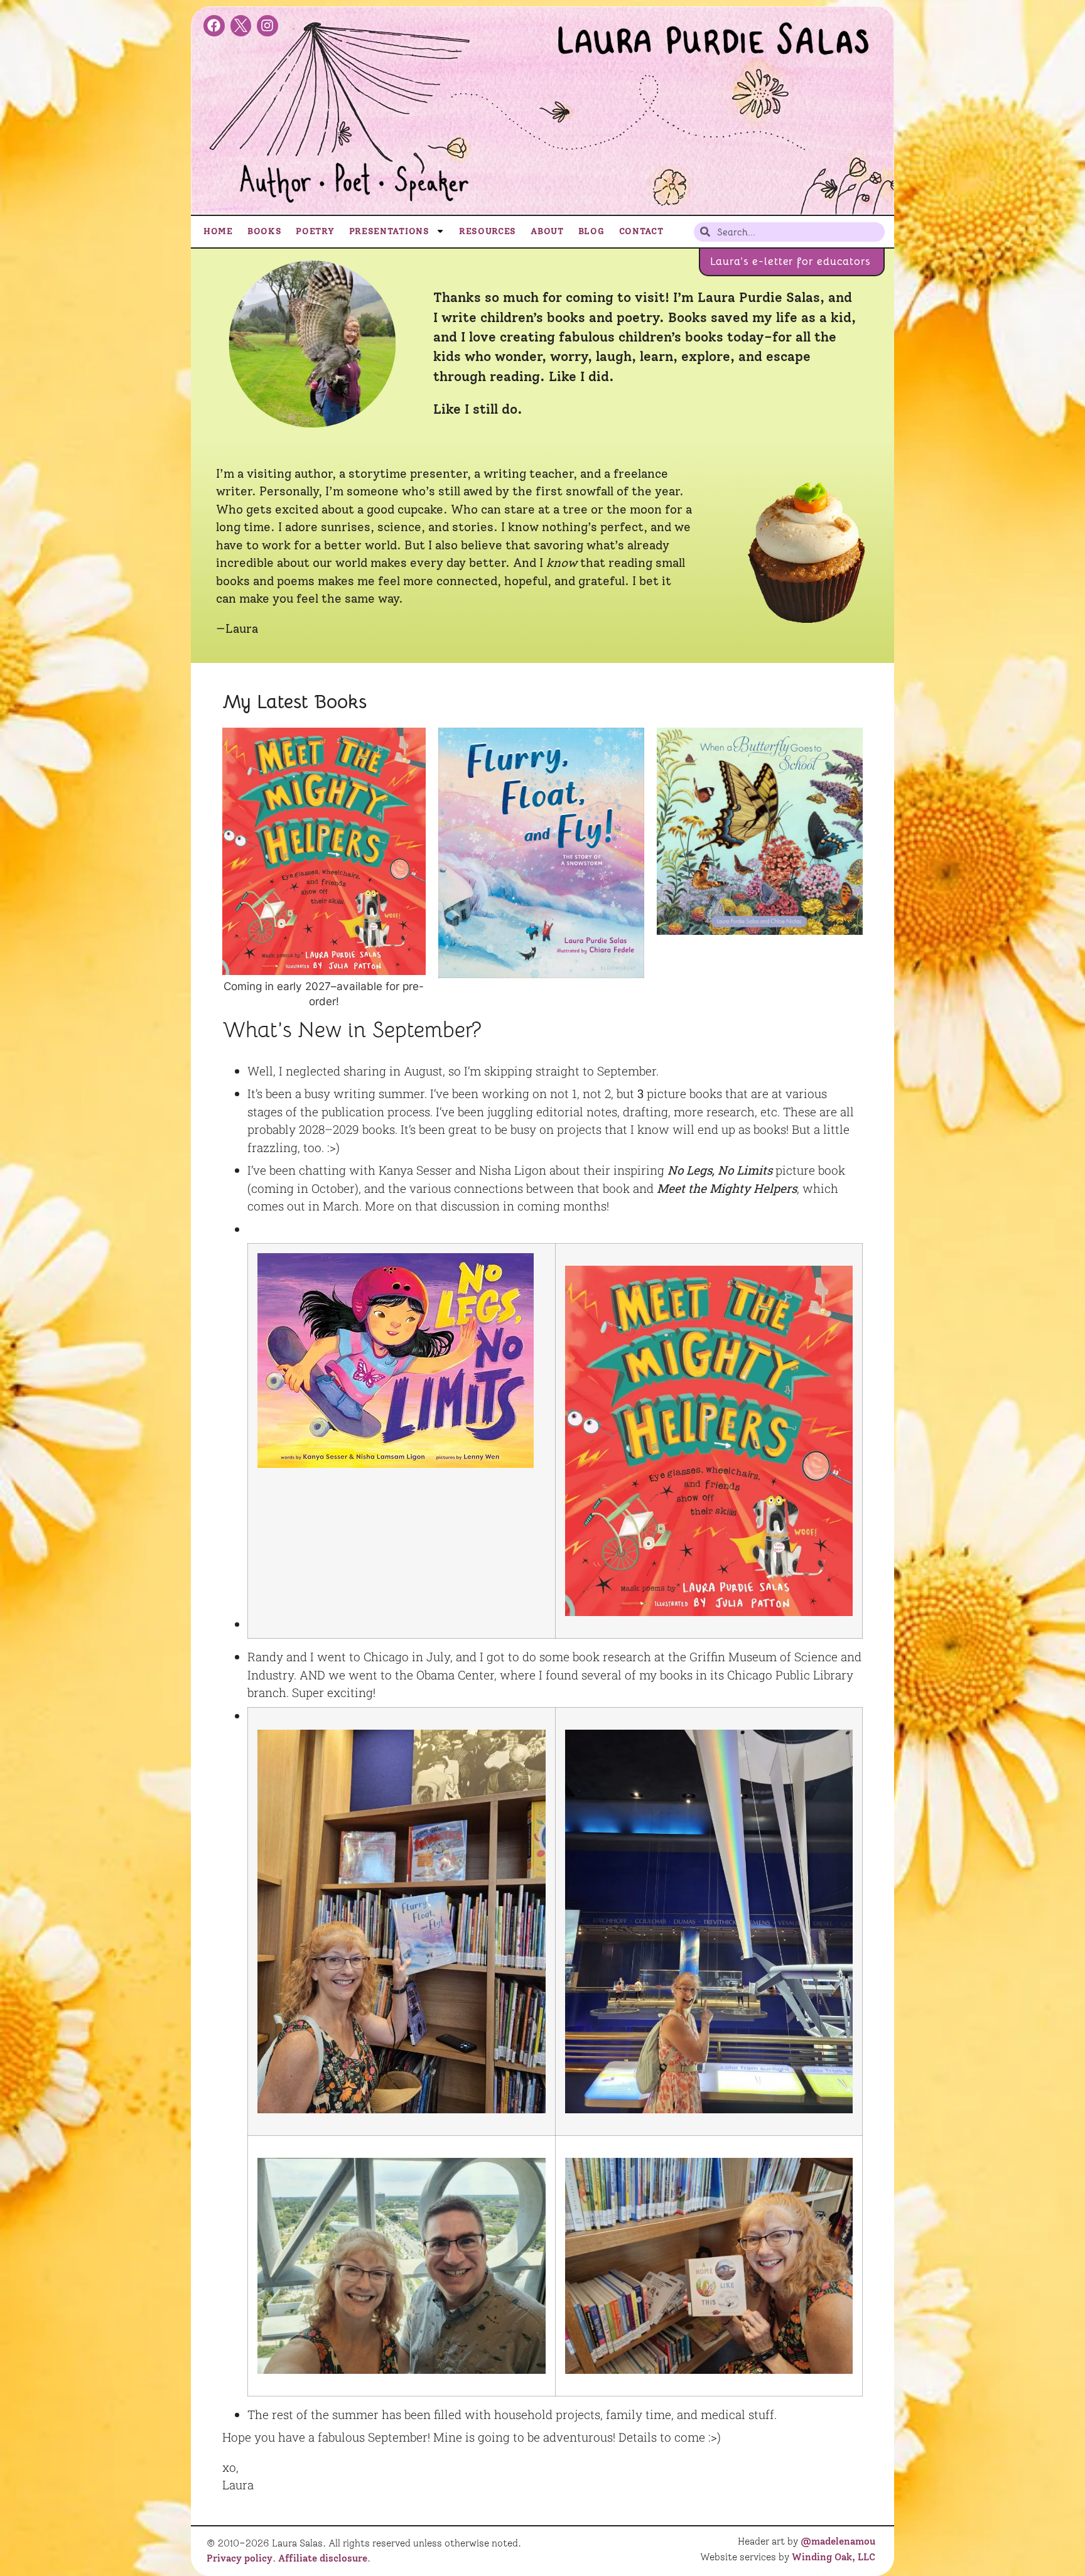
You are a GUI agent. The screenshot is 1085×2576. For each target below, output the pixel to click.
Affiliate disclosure (323, 2558)
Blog (591, 231)
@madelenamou (838, 2541)
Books (265, 231)
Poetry (315, 231)
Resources (488, 231)
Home (218, 231)
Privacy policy (240, 2558)
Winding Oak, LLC (834, 2557)
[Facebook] (214, 26)
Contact (641, 231)
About (547, 231)
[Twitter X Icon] (241, 26)
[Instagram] (267, 26)
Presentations (389, 231)
